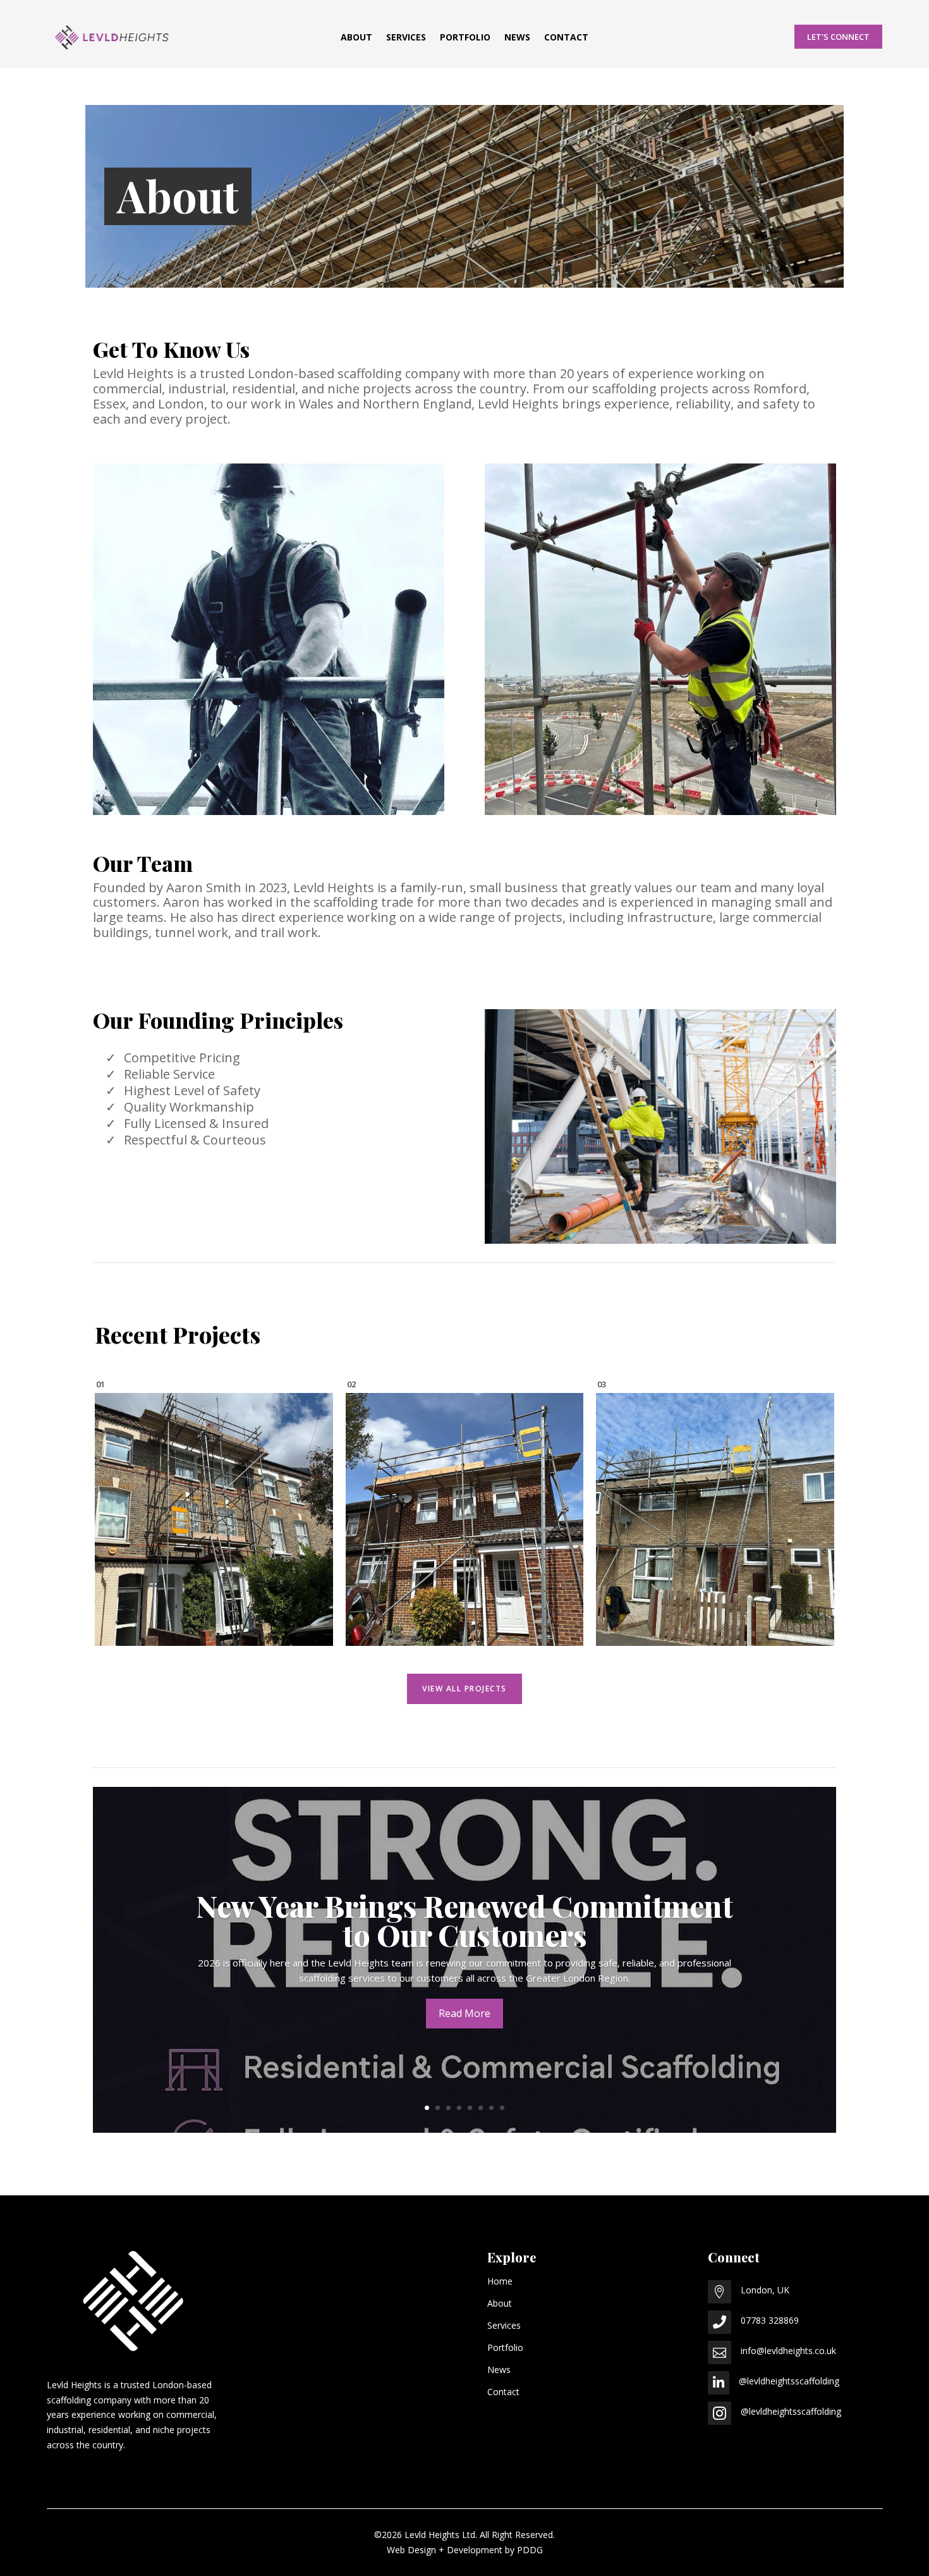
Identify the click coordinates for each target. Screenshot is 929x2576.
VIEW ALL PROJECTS (464, 1689)
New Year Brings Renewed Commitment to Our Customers (465, 1920)
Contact (566, 38)
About (356, 38)
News (517, 38)
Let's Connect (838, 37)
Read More (464, 2013)
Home (500, 2281)
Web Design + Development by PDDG (465, 2550)
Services (406, 38)
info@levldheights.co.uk (788, 2351)
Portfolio (465, 38)
